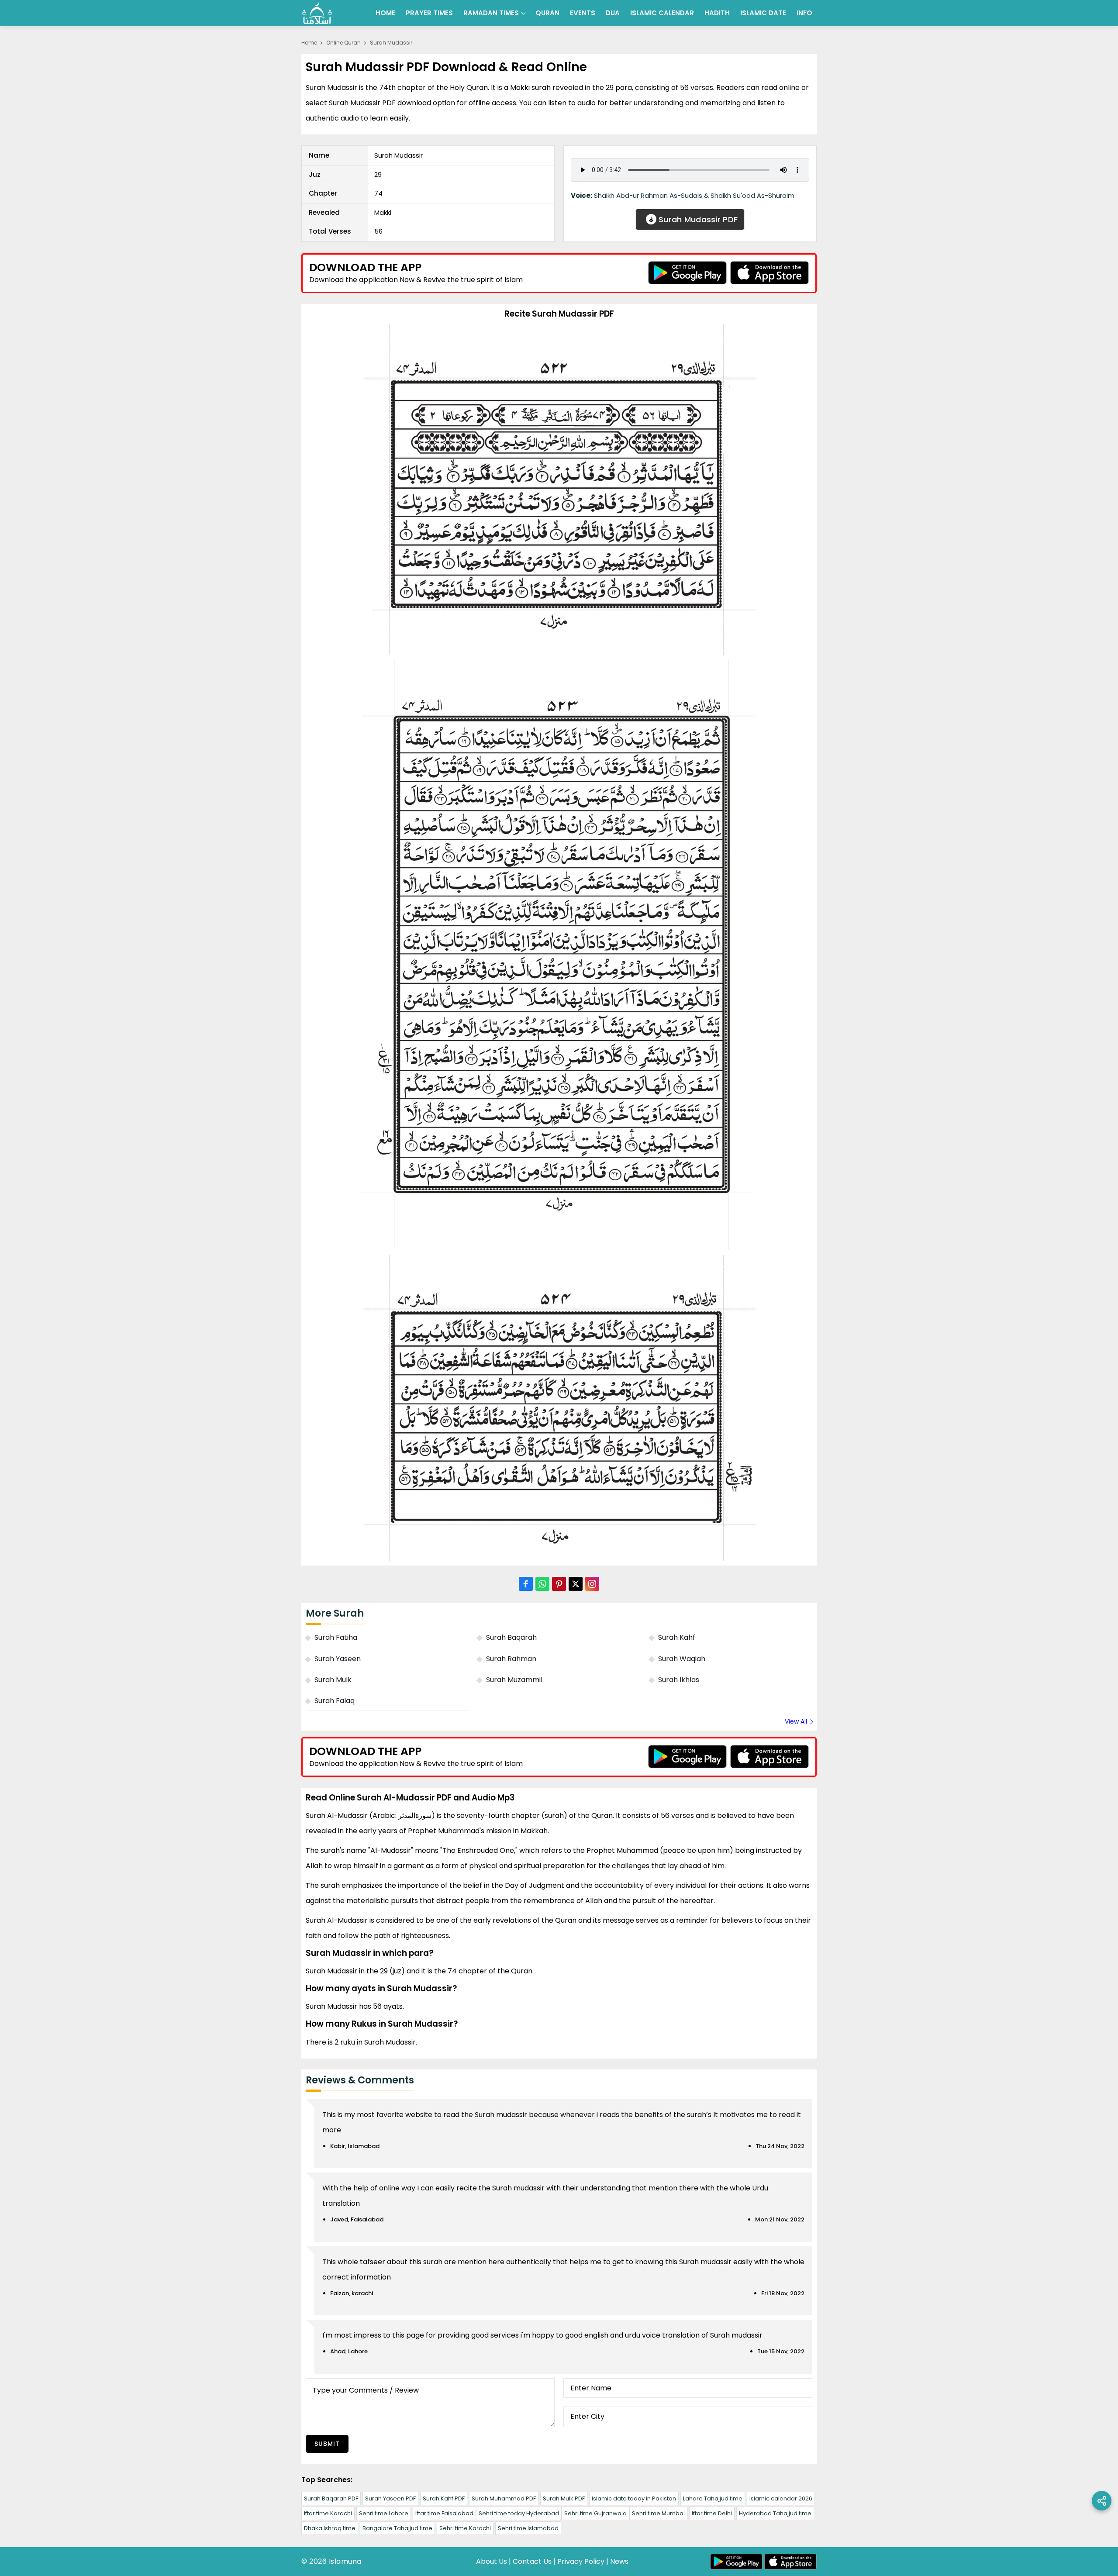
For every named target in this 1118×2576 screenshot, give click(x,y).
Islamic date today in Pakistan (634, 2498)
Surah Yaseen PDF (390, 2498)
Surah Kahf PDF (444, 2498)
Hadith (717, 13)
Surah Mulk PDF (564, 2498)
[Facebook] (526, 1584)
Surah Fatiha (336, 1637)
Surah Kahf (677, 1637)
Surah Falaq (335, 1701)
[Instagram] (592, 1584)
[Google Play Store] (687, 273)
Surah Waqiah (682, 1659)
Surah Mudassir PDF (697, 219)
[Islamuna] (317, 13)
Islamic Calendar (662, 13)
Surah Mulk (333, 1680)
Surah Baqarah (511, 1637)
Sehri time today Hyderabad (519, 2513)
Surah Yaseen (338, 1659)
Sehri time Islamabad (528, 2528)
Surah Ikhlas (679, 1680)
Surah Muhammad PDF (504, 2498)
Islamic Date (763, 13)
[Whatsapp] (542, 1584)
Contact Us (532, 2561)
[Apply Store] (769, 273)
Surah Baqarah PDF (331, 2498)
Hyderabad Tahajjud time (775, 2513)
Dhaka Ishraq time (330, 2528)
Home (385, 13)
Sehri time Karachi (465, 2528)
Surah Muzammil (514, 1680)
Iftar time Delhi (712, 2513)
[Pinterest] (559, 1584)
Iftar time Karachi (328, 2513)
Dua (613, 13)
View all (796, 1721)
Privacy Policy (581, 2561)
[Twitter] (576, 1584)
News (619, 2561)
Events (583, 13)
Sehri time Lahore (384, 2513)
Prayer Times (429, 13)
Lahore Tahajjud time (713, 2498)
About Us (492, 2561)
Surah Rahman (511, 1659)
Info (804, 13)
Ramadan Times (491, 13)
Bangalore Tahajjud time (397, 2528)
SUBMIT (327, 2444)
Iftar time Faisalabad (444, 2513)
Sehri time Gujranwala (595, 2513)
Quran (547, 13)
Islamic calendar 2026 (781, 2498)
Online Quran (343, 43)
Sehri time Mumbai (658, 2513)
